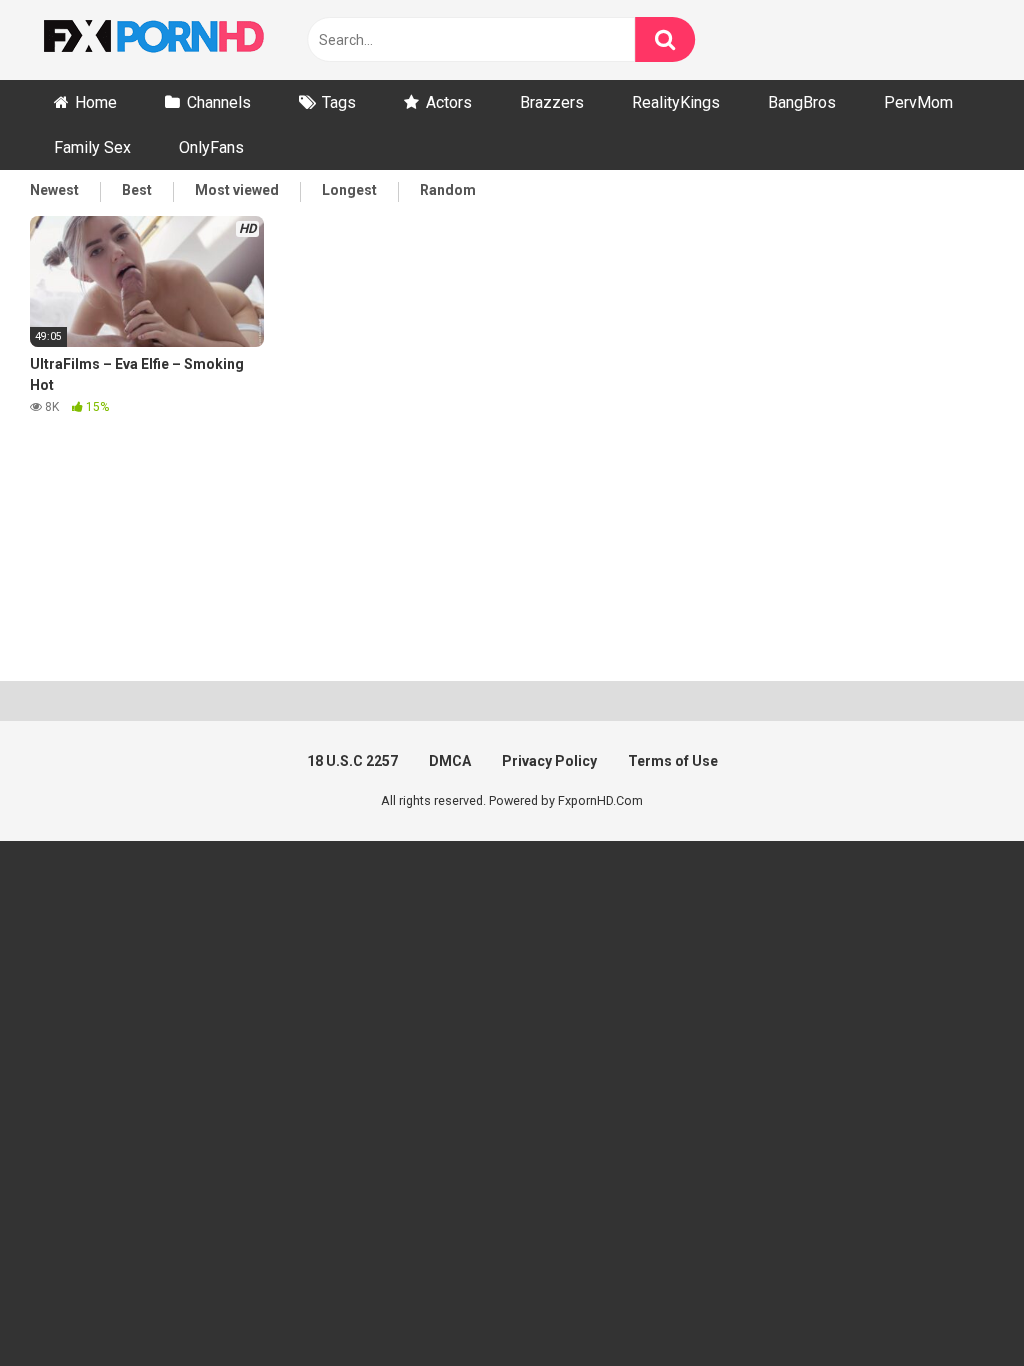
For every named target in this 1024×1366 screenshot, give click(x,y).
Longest (349, 190)
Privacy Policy (549, 761)
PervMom (918, 102)
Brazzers (552, 102)
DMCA (450, 761)
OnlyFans (211, 147)
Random (448, 190)
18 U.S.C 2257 (352, 761)
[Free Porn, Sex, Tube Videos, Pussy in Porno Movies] (180, 40)
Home (96, 102)
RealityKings (676, 102)
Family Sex (92, 147)
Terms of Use (673, 761)
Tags (339, 102)
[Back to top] (957, 1305)
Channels (219, 102)
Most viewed (237, 190)
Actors (449, 102)
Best (137, 190)
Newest (54, 190)
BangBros (802, 102)
